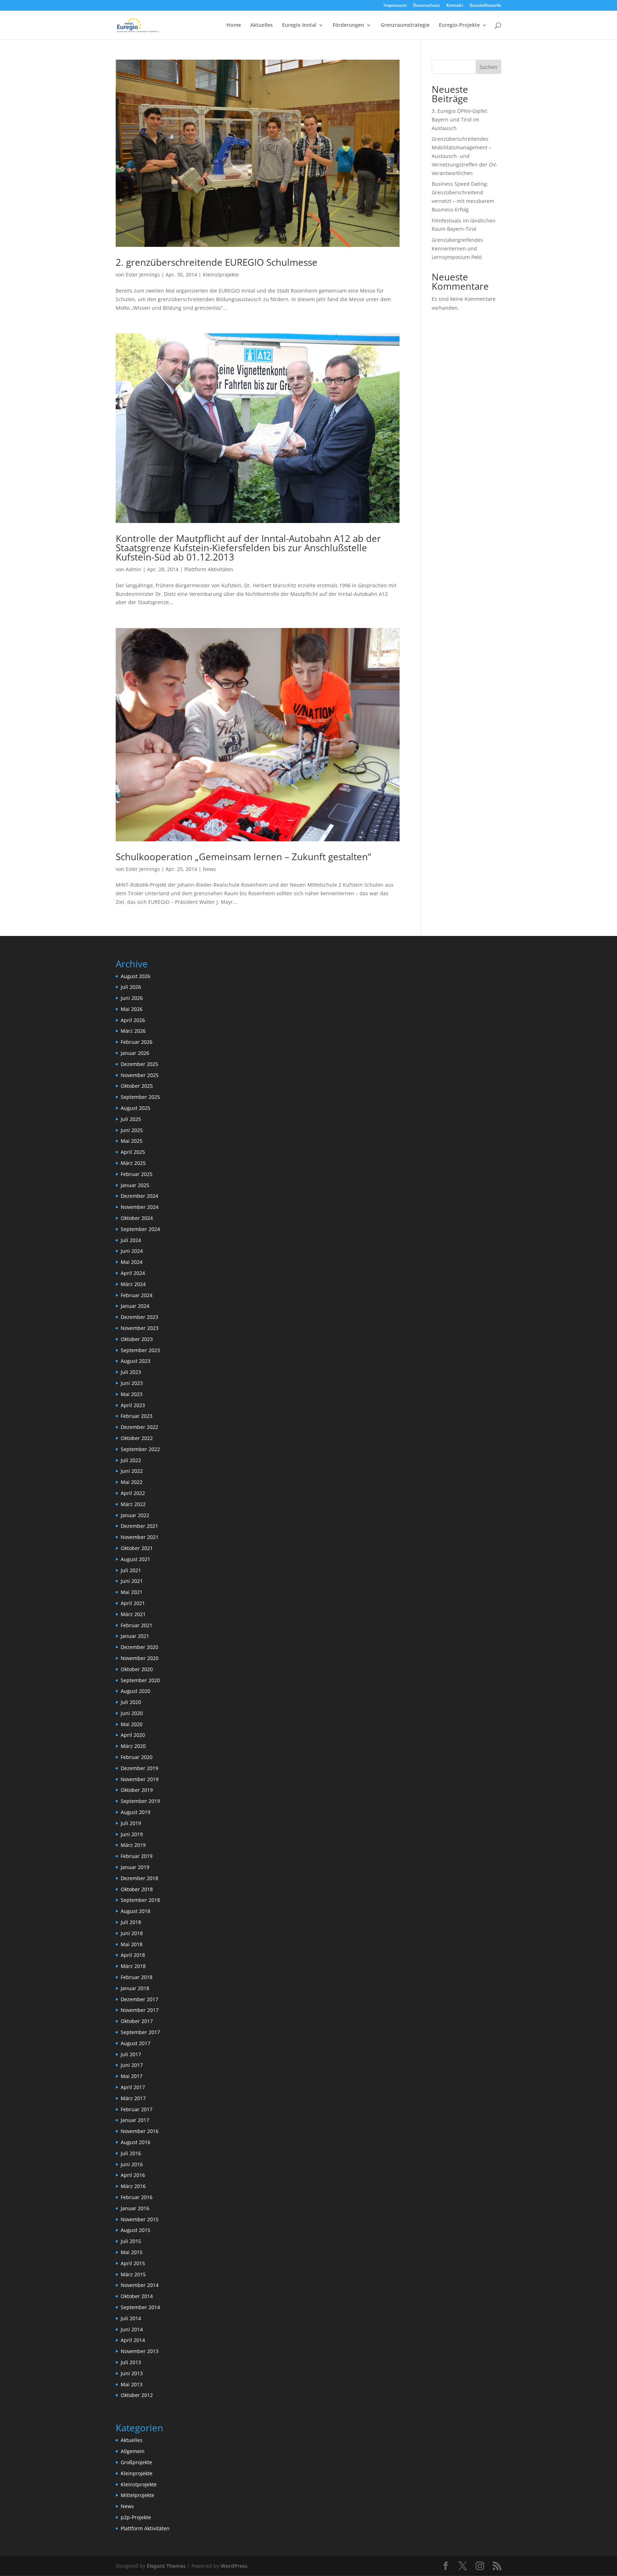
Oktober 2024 (137, 1218)
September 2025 (140, 1097)
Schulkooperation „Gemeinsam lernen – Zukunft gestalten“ (243, 857)
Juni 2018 (132, 1933)
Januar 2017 (135, 2120)
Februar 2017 (137, 2109)
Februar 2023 (137, 1416)
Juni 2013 (132, 2373)
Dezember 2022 (139, 1427)
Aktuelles (262, 25)
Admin (134, 569)
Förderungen (348, 25)
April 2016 (133, 2175)
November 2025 (140, 1075)
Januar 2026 (135, 1053)
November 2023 (140, 1328)
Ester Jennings (143, 275)
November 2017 (140, 2010)
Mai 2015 (132, 2252)
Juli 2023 (131, 1372)
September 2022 (140, 1449)
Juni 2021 (132, 1581)
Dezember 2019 (139, 1768)
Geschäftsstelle (485, 6)
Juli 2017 (131, 2054)
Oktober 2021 (137, 1548)
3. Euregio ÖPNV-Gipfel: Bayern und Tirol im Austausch (460, 119)
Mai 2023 (132, 1394)
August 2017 (136, 2043)
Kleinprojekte (137, 2473)
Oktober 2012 (137, 2395)
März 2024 (133, 1284)
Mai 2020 (132, 1724)
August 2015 (136, 2230)
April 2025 (133, 1152)
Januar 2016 (135, 2208)
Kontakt (455, 6)
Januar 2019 (135, 1867)
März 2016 (133, 2186)
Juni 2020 (132, 1713)
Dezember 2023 (139, 1317)
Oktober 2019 (137, 1790)
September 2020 (140, 1680)
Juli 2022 (131, 1460)
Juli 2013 (131, 2362)
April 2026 (133, 1020)
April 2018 (133, 1955)
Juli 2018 (131, 1922)
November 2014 (140, 2285)
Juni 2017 (132, 2065)
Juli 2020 (131, 1702)
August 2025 (136, 1108)
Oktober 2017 (137, 2021)
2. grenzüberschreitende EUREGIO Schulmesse (217, 262)
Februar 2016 (137, 2197)
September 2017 (140, 2032)
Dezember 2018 (139, 1878)
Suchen (488, 67)
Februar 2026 (137, 1042)
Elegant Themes (166, 2566)
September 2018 (140, 1900)
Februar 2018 (137, 1977)
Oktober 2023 (137, 1339)
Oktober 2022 (137, 1438)
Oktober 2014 (137, 2296)
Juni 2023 (132, 1383)
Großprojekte (136, 2462)
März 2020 (133, 1746)
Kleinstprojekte (221, 275)
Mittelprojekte (137, 2495)
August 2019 (136, 1812)
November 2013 (140, 2351)
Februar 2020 (137, 1757)
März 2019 (133, 1845)
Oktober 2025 (137, 1086)
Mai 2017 (132, 2076)
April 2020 (133, 1735)
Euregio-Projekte (459, 25)
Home (234, 25)
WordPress (234, 2566)
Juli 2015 (131, 2241)
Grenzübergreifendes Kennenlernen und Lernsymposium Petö (457, 248)
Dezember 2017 (139, 1999)
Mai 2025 (132, 1141)
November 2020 (140, 1658)
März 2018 (133, 1966)
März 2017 (133, 2098)
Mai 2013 (132, 2384)
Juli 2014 (131, 2318)
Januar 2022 (135, 1515)
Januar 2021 (135, 1636)
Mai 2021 (132, 1592)
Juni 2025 (132, 1130)
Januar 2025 (135, 1185)
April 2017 (133, 2087)
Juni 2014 (132, 2329)
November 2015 (140, 2219)
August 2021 (136, 1559)
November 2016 (140, 2131)
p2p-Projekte (136, 2517)
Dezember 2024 (139, 1196)
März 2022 (133, 1504)
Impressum (395, 6)
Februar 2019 (137, 1856)
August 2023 (136, 1361)
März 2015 (133, 2274)
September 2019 (140, 1801)
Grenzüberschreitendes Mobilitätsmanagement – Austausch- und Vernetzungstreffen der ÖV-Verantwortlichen (465, 156)
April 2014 (133, 2340)
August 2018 (136, 1911)
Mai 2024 (132, 1262)
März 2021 (133, 1614)
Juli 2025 (131, 1119)
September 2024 (140, 1229)
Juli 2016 (131, 2153)
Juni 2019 (132, 1834)
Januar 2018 (135, 1988)
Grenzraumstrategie (405, 25)
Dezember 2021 (139, 1526)
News (209, 869)
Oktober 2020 (137, 1669)
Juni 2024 (132, 1251)
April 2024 (133, 1273)
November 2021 (140, 1537)
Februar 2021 (137, 1625)
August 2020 (136, 1691)
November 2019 (140, 1779)
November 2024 (140, 1207)
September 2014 (140, 2307)
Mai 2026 (132, 1009)
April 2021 (133, 1603)
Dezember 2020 (139, 1647)
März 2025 (133, 1163)
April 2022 (133, 1493)
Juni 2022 (132, 1471)
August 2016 (136, 2142)
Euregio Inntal (299, 25)
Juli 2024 (131, 1240)
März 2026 (133, 1031)
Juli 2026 (131, 987)
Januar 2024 (135, 1306)
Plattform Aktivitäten (209, 569)
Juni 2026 (132, 998)
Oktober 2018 (137, 1889)
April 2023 (133, 1405)
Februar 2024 (137, 1295)
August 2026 (136, 976)
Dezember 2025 (139, 1064)
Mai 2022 (132, 1482)
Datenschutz (427, 6)
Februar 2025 (137, 1174)
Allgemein (133, 2451)
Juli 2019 (131, 1823)
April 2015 (133, 2263)
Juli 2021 (131, 1570)
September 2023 (140, 1350)
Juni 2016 (132, 2164)
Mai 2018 (132, 1944)
